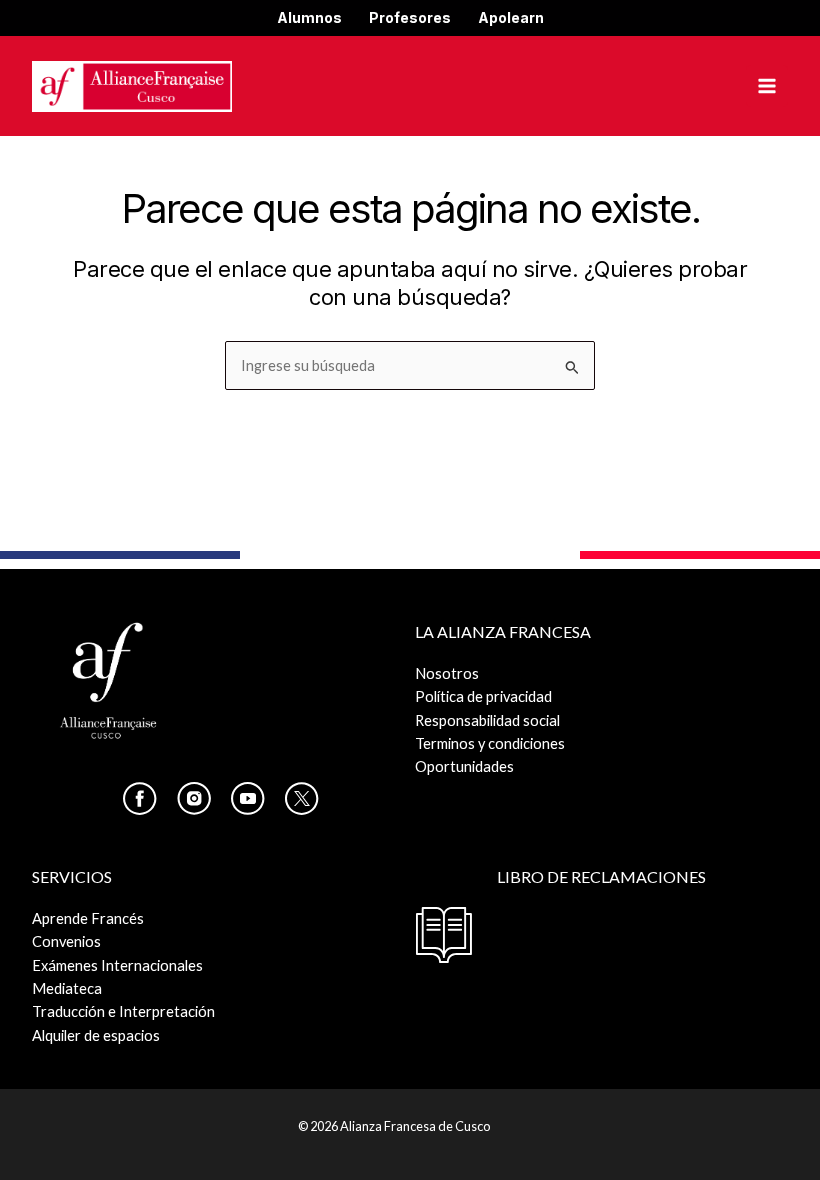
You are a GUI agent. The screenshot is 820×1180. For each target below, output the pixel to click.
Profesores (410, 17)
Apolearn (511, 17)
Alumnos (309, 17)
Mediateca (67, 988)
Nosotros (447, 673)
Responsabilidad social (487, 720)
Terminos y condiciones (490, 743)
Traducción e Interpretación (123, 1011)
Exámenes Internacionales (117, 965)
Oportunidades (464, 766)
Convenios (66, 941)
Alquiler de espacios (96, 1035)
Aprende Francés (88, 918)
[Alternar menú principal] (767, 86)
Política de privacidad (483, 696)
